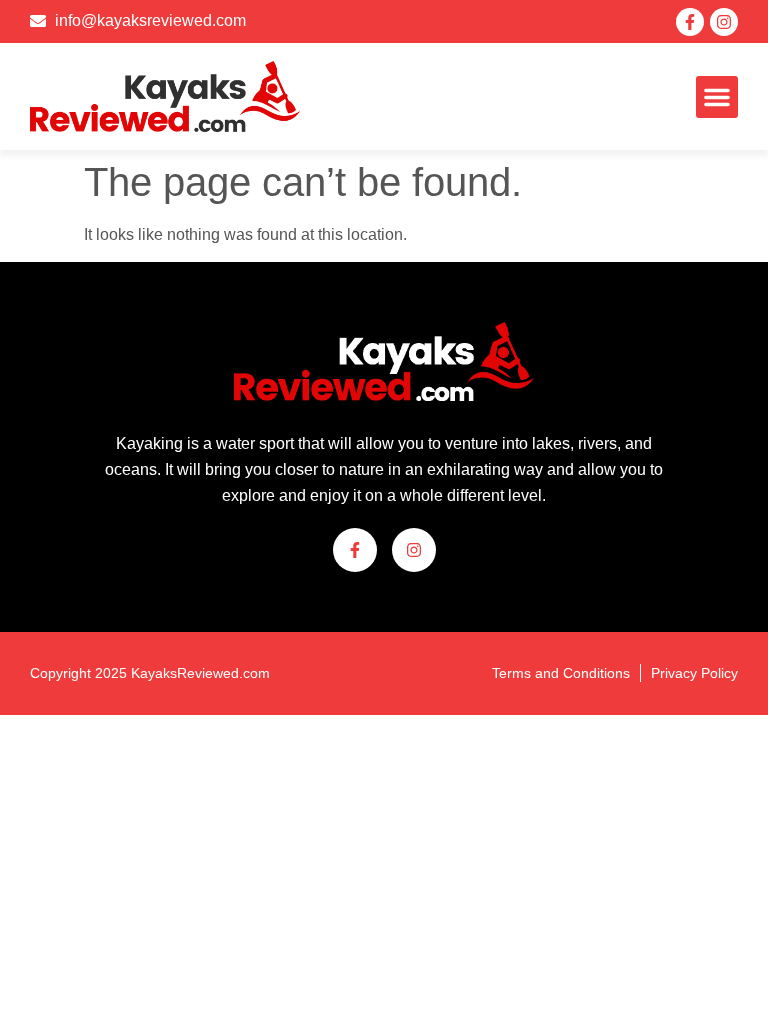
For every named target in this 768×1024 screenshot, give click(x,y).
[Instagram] (724, 22)
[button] (717, 97)
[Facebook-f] (690, 22)
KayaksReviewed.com (200, 673)
